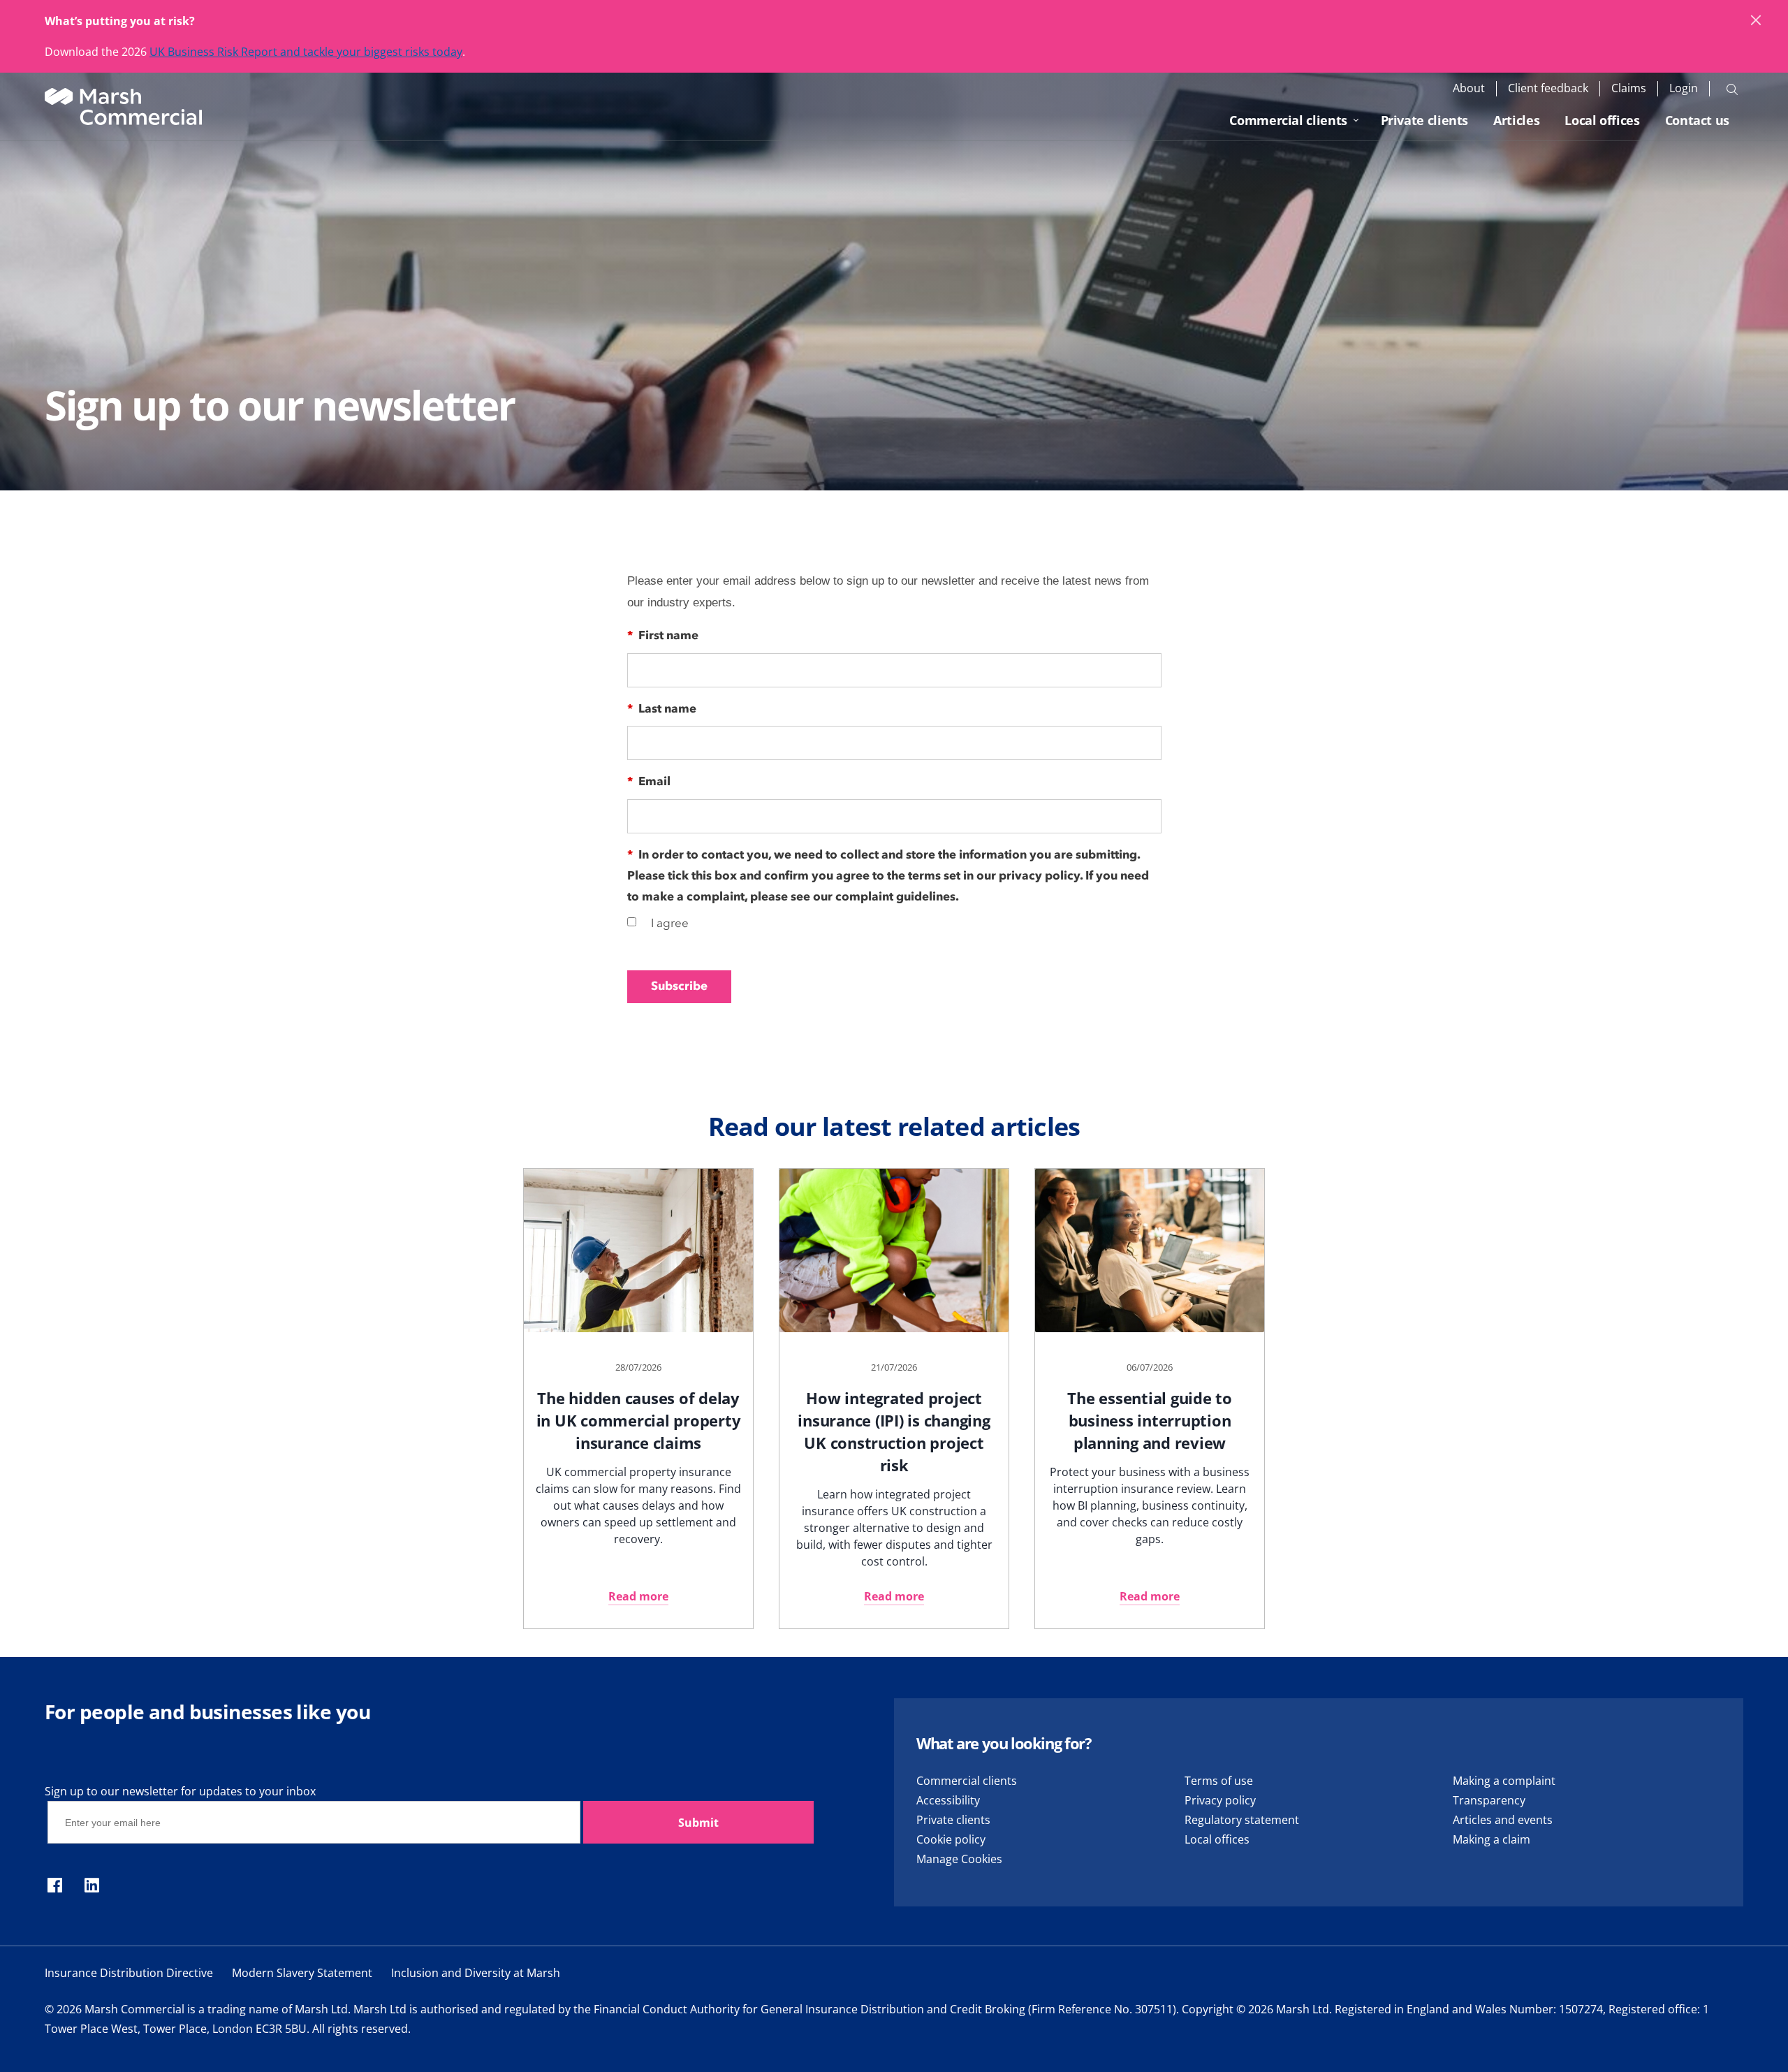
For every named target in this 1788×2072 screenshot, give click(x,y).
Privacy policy (1220, 1800)
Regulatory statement (1242, 1820)
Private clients (1425, 120)
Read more (638, 1596)
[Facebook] (55, 1886)
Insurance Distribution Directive (129, 1973)
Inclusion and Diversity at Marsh (476, 1973)
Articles (1516, 120)
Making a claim (1492, 1839)
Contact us (1697, 120)
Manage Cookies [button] (959, 1859)
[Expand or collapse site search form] (1732, 89)
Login (1684, 88)
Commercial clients (1288, 120)
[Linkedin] (92, 1886)
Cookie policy (951, 1839)
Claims (1629, 88)
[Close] (1757, 21)
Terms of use (1219, 1781)
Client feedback (1548, 88)
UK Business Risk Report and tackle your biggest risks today (306, 52)
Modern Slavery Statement (302, 1973)
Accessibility (948, 1800)
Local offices (1602, 120)
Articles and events (1503, 1820)
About (1469, 88)
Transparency (1489, 1800)
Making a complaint (1504, 1781)
